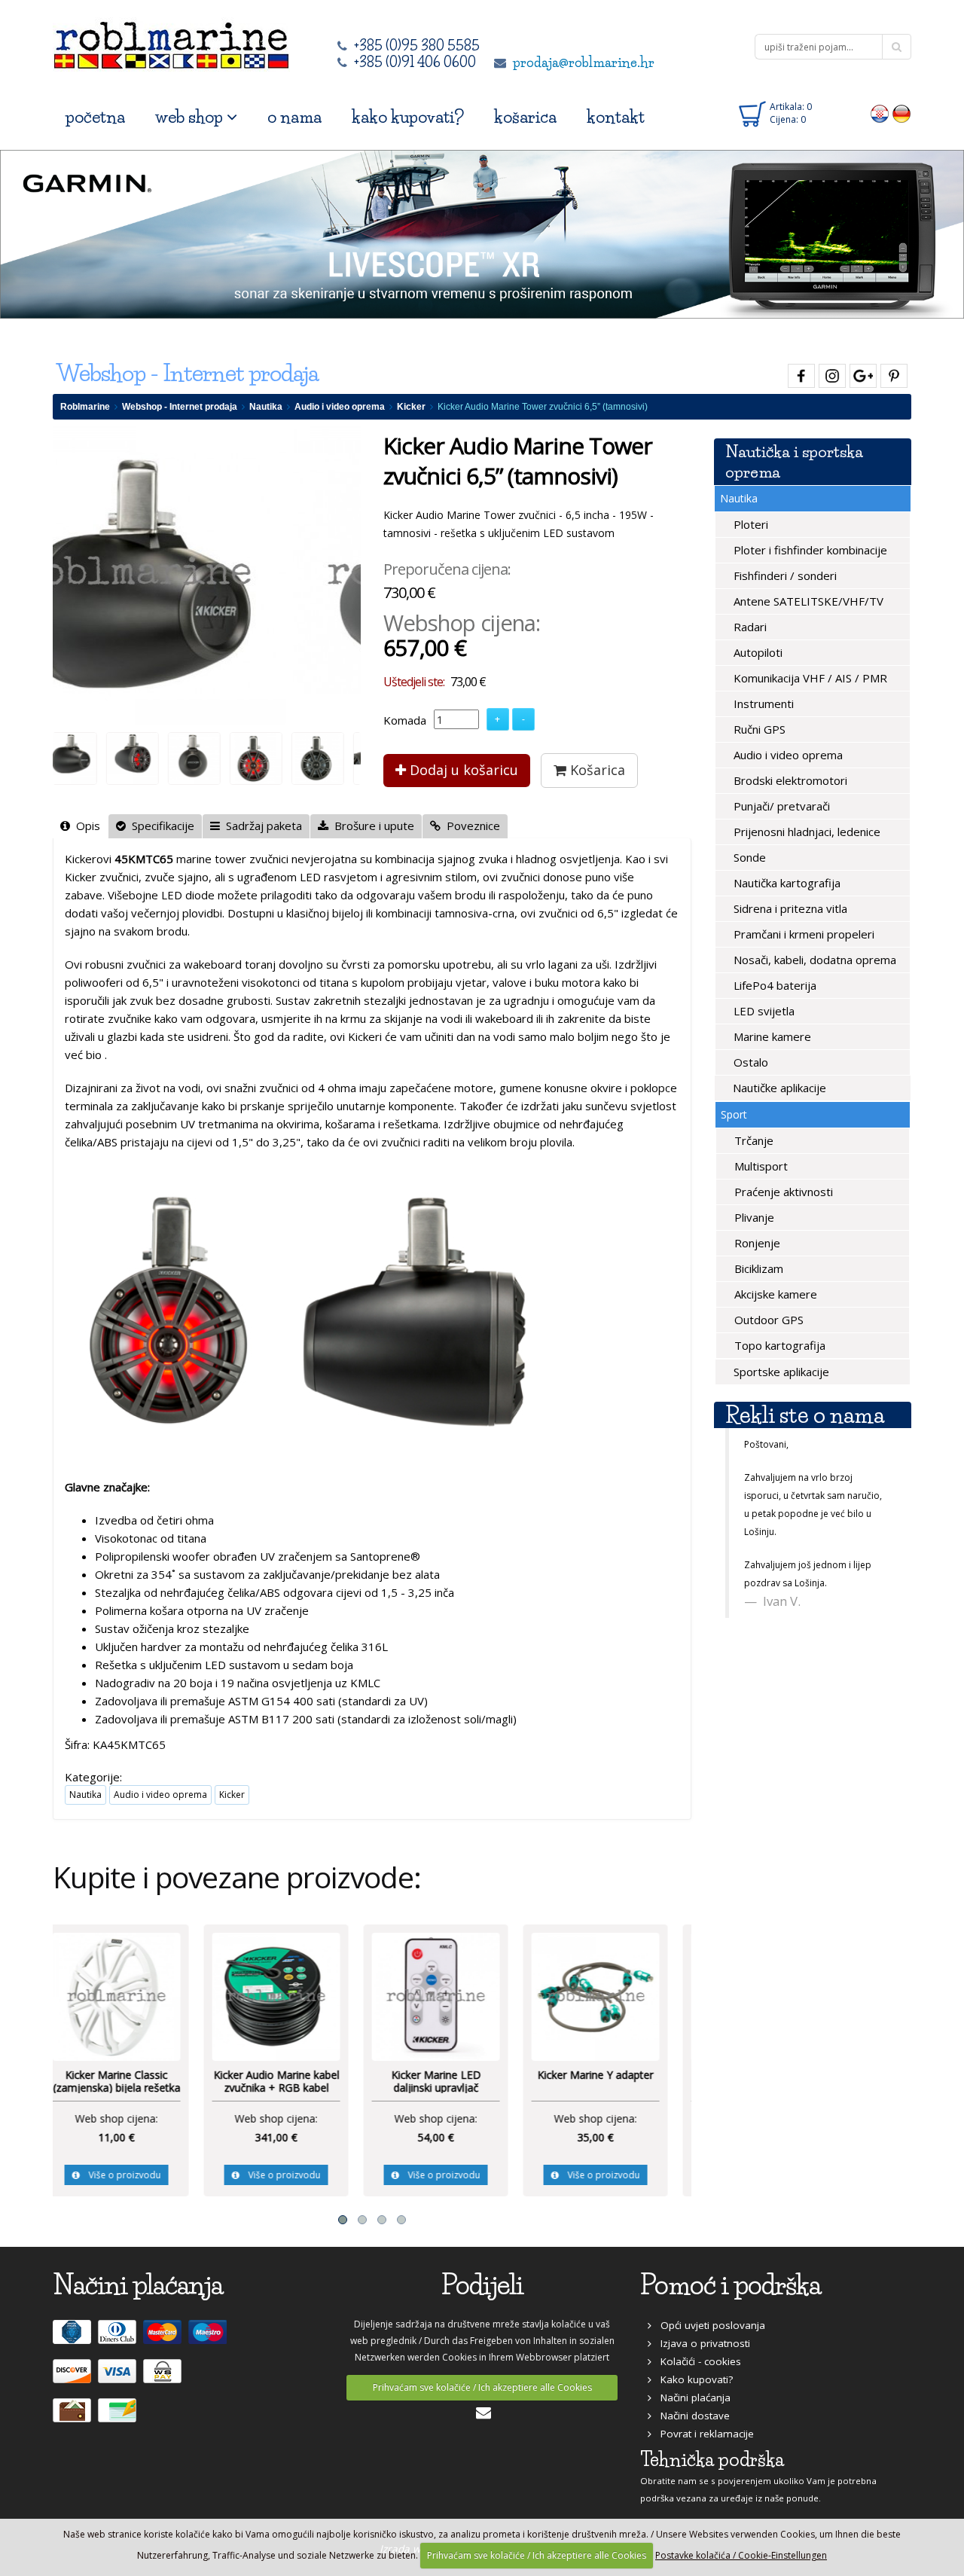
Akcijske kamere (774, 1294)
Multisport (760, 1166)
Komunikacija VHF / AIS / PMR (809, 678)
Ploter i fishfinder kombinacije (809, 550)
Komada (405, 720)
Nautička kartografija (786, 883)
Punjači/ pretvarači (780, 806)
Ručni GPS (758, 729)
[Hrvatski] (880, 113)
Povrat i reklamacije (703, 2434)
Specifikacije (160, 826)
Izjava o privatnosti (701, 2343)
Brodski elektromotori (789, 780)
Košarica (596, 770)
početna (95, 117)
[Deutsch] (902, 113)
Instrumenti (762, 704)
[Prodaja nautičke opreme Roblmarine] (171, 41)
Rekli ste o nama (805, 1415)
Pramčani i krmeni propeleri (802, 934)
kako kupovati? (408, 117)
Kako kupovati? (692, 2379)
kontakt (616, 117)
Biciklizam (757, 1268)
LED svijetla (763, 1011)
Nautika (266, 407)
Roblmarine (85, 407)
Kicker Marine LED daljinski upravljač (293, 2082)
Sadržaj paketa (261, 826)
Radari (749, 627)
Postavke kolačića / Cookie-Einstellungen (741, 2555)
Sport (734, 1114)
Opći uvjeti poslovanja (708, 2325)
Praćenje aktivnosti (782, 1192)
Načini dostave (691, 2416)
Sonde (748, 857)
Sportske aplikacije (780, 1372)
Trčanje (752, 1140)
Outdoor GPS (767, 1320)
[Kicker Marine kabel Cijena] (612, 1995)
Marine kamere (771, 1036)
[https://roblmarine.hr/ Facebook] (799, 373)
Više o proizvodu (136, 2175)
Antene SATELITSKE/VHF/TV (807, 601)
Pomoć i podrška (731, 2285)
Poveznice (470, 826)
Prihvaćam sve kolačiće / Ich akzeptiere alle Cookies (482, 2387)
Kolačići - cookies (696, 2361)
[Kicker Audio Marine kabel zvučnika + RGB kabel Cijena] (133, 1995)
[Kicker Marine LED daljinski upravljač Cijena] (292, 1995)
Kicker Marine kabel (612, 2075)
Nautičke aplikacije (778, 1088)
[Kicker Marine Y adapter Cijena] (452, 1995)
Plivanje (753, 1217)
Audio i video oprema (340, 407)
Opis (85, 826)
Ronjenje (756, 1243)
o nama (294, 117)
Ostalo (749, 1062)
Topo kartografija (778, 1345)
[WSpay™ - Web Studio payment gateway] (164, 2377)
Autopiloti (757, 652)
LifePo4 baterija (773, 985)
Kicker (411, 407)
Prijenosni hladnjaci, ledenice (805, 832)
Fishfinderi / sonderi (784, 575)
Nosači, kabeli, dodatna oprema (813, 960)
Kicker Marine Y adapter (452, 2075)
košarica (525, 117)
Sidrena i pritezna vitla (789, 908)
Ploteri (749, 524)
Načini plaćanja (691, 2397)
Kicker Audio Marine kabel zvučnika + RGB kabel (133, 2082)
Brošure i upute (371, 826)
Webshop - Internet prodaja (180, 407)
